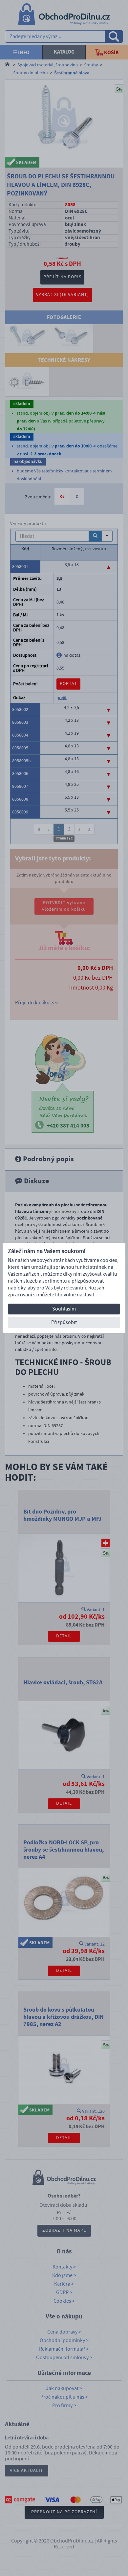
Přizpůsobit (64, 1322)
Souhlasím (64, 1309)
